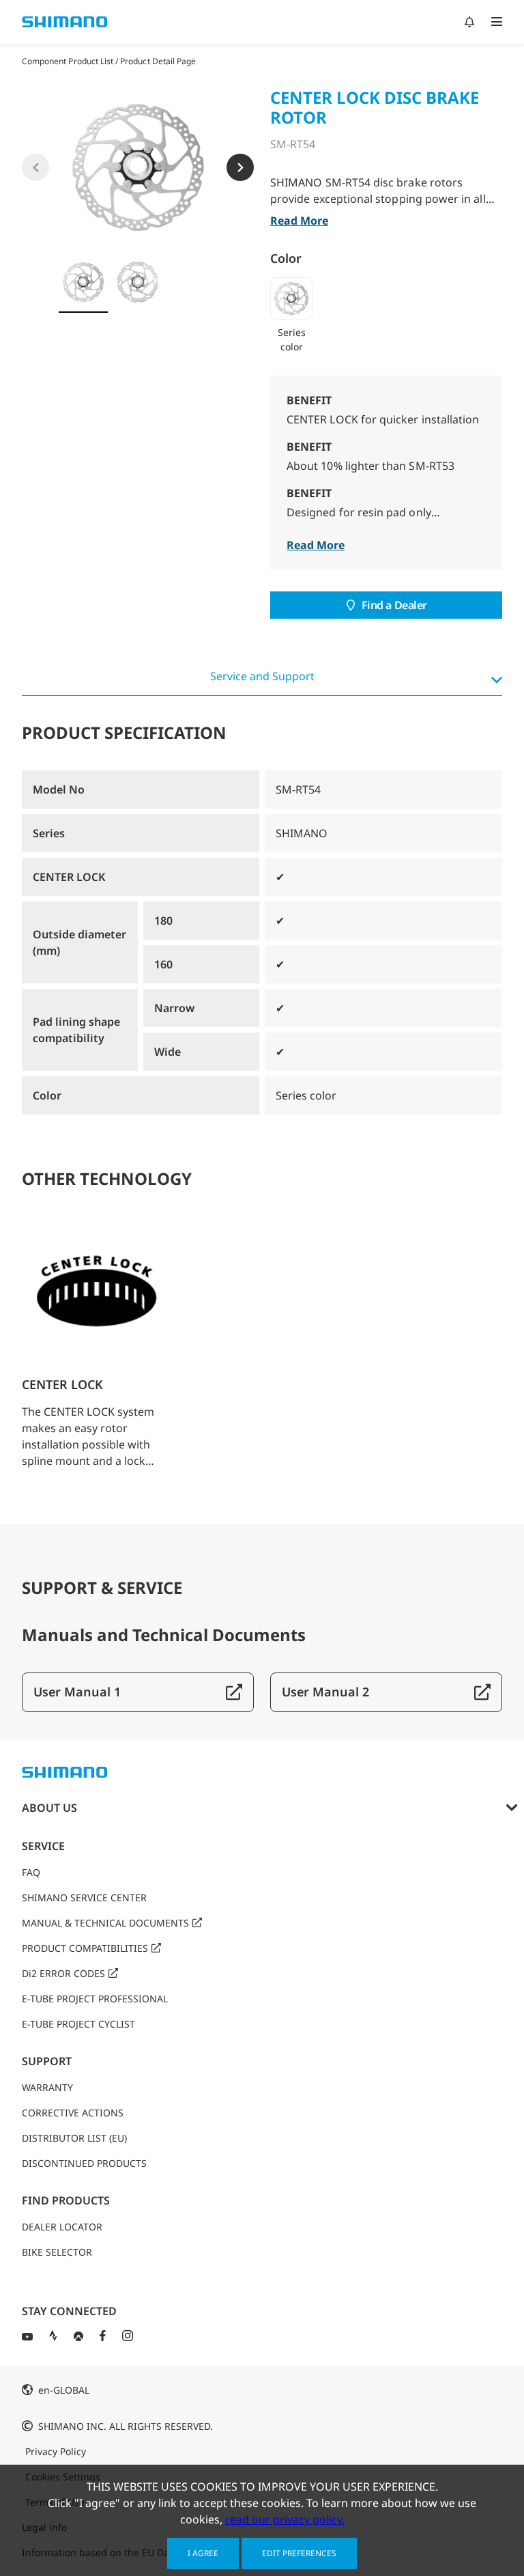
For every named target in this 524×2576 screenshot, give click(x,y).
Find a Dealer (394, 605)
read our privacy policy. (285, 2519)
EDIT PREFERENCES (299, 2553)
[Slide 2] (138, 282)
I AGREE (203, 2553)
